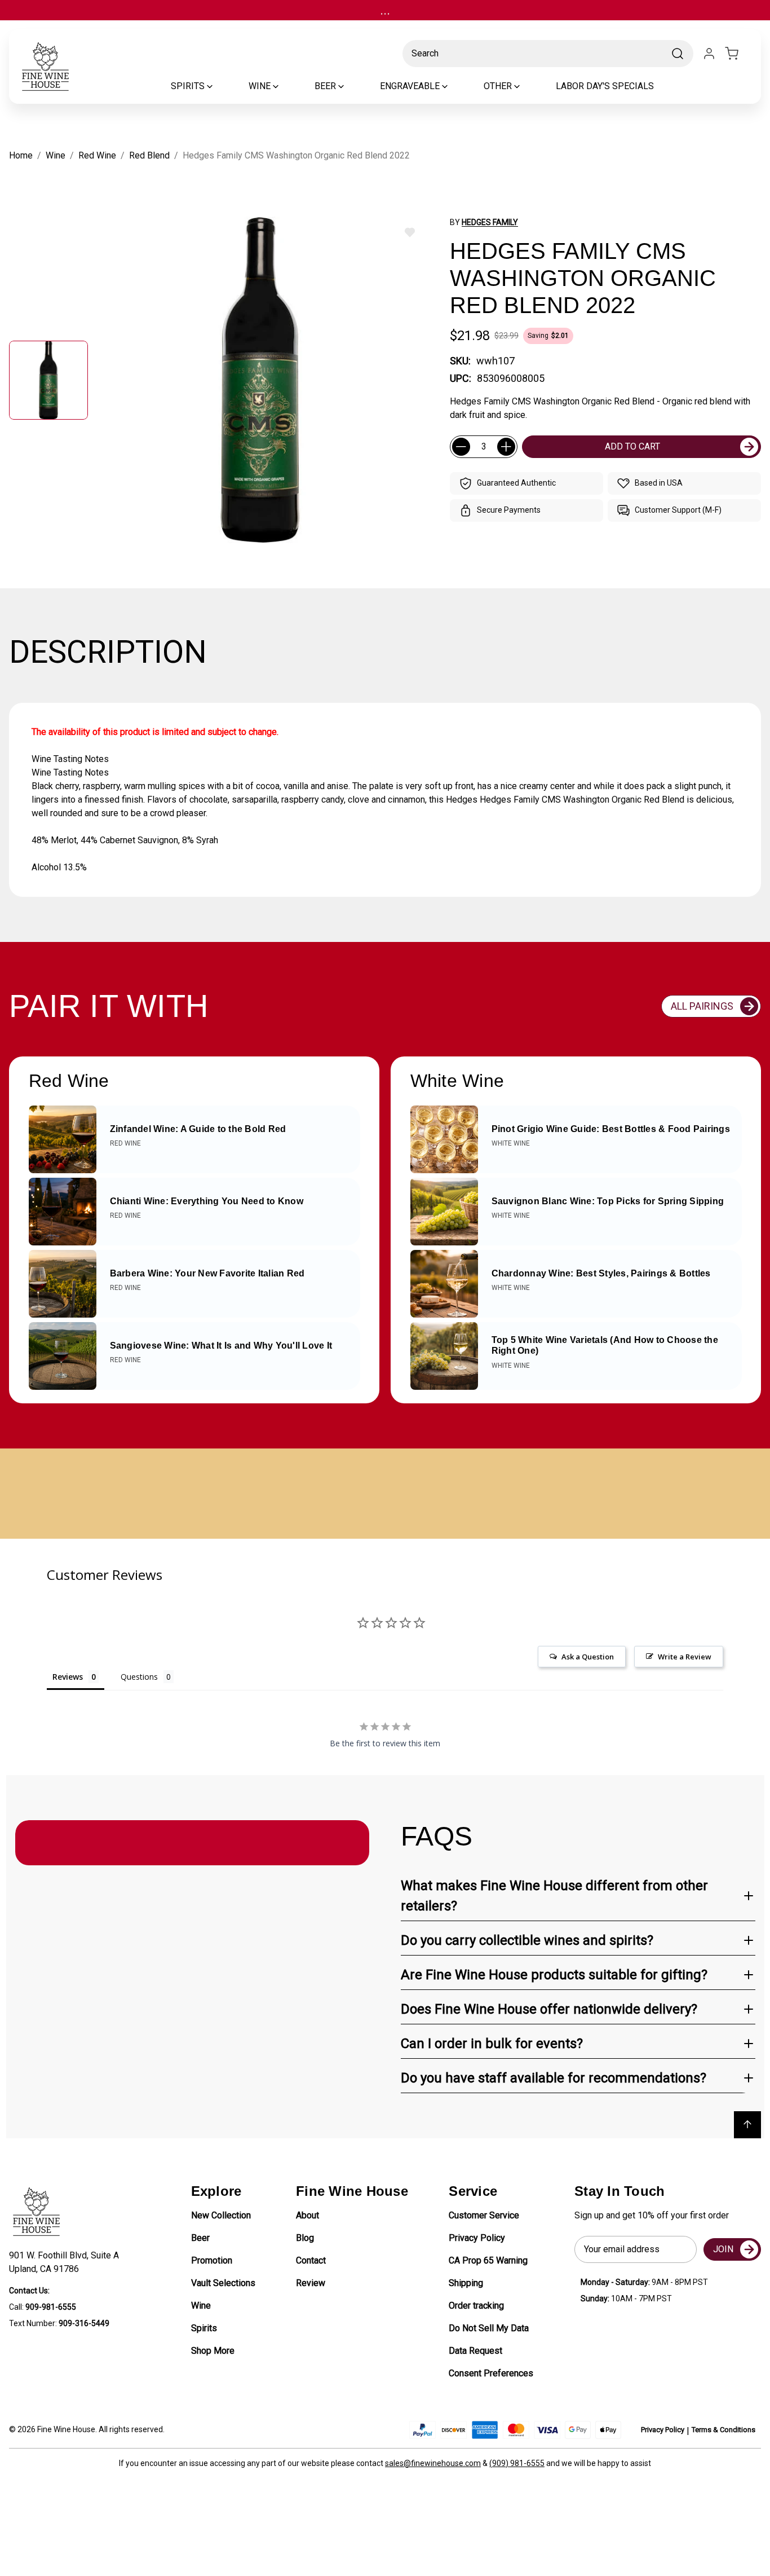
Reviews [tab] (68, 1677)
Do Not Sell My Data (489, 2328)
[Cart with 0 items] (738, 54)
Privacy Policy (477, 2238)
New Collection (221, 2215)
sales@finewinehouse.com (433, 2463)
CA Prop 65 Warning (488, 2260)
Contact (311, 2260)
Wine (201, 2306)
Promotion (212, 2260)
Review (311, 2283)
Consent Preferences (491, 2373)
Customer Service (484, 2215)
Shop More (213, 2351)
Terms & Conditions (723, 2430)
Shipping (466, 2283)
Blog (305, 2238)
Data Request (475, 2351)
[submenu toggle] (219, 86)
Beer (200, 2238)
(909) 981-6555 (517, 2463)
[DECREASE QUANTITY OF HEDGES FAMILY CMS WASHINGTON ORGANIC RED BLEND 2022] (461, 447)
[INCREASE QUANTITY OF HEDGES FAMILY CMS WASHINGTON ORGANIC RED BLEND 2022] (506, 447)
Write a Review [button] (685, 1657)
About (307, 2215)
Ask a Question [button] (588, 1657)
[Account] (709, 54)
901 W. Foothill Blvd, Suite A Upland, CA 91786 (66, 2262)
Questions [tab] (139, 1677)
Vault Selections (223, 2283)
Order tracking (476, 2306)
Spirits (204, 2328)
